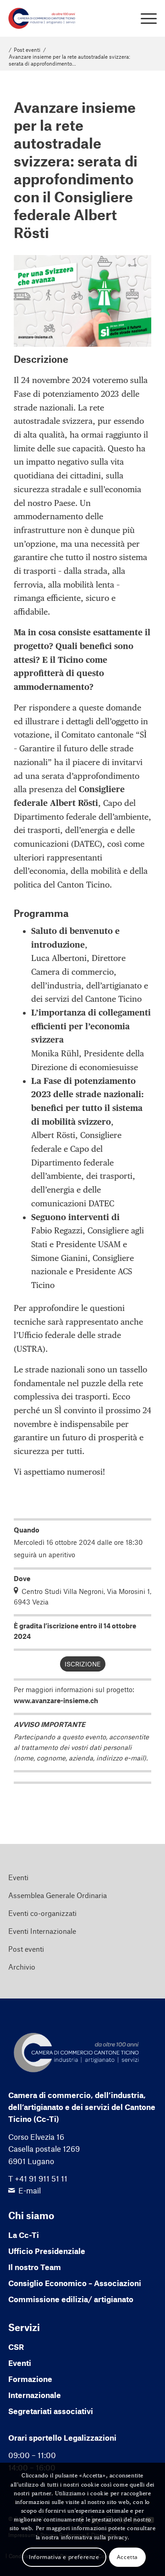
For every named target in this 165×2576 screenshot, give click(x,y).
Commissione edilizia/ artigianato (71, 2299)
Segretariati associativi (51, 2411)
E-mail (30, 2190)
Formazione (30, 2379)
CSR (16, 2347)
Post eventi (26, 1949)
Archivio (22, 1967)
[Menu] (144, 18)
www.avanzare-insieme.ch (56, 1700)
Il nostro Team (35, 2267)
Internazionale (35, 2395)
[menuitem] (144, 18)
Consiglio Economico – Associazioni (75, 2283)
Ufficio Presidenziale (47, 2251)
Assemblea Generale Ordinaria (58, 1895)
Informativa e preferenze (64, 2557)
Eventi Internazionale (42, 1931)
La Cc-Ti (24, 2235)
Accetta (127, 2557)
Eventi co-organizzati (42, 1913)
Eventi (18, 1877)
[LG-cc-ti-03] (68, 18)
